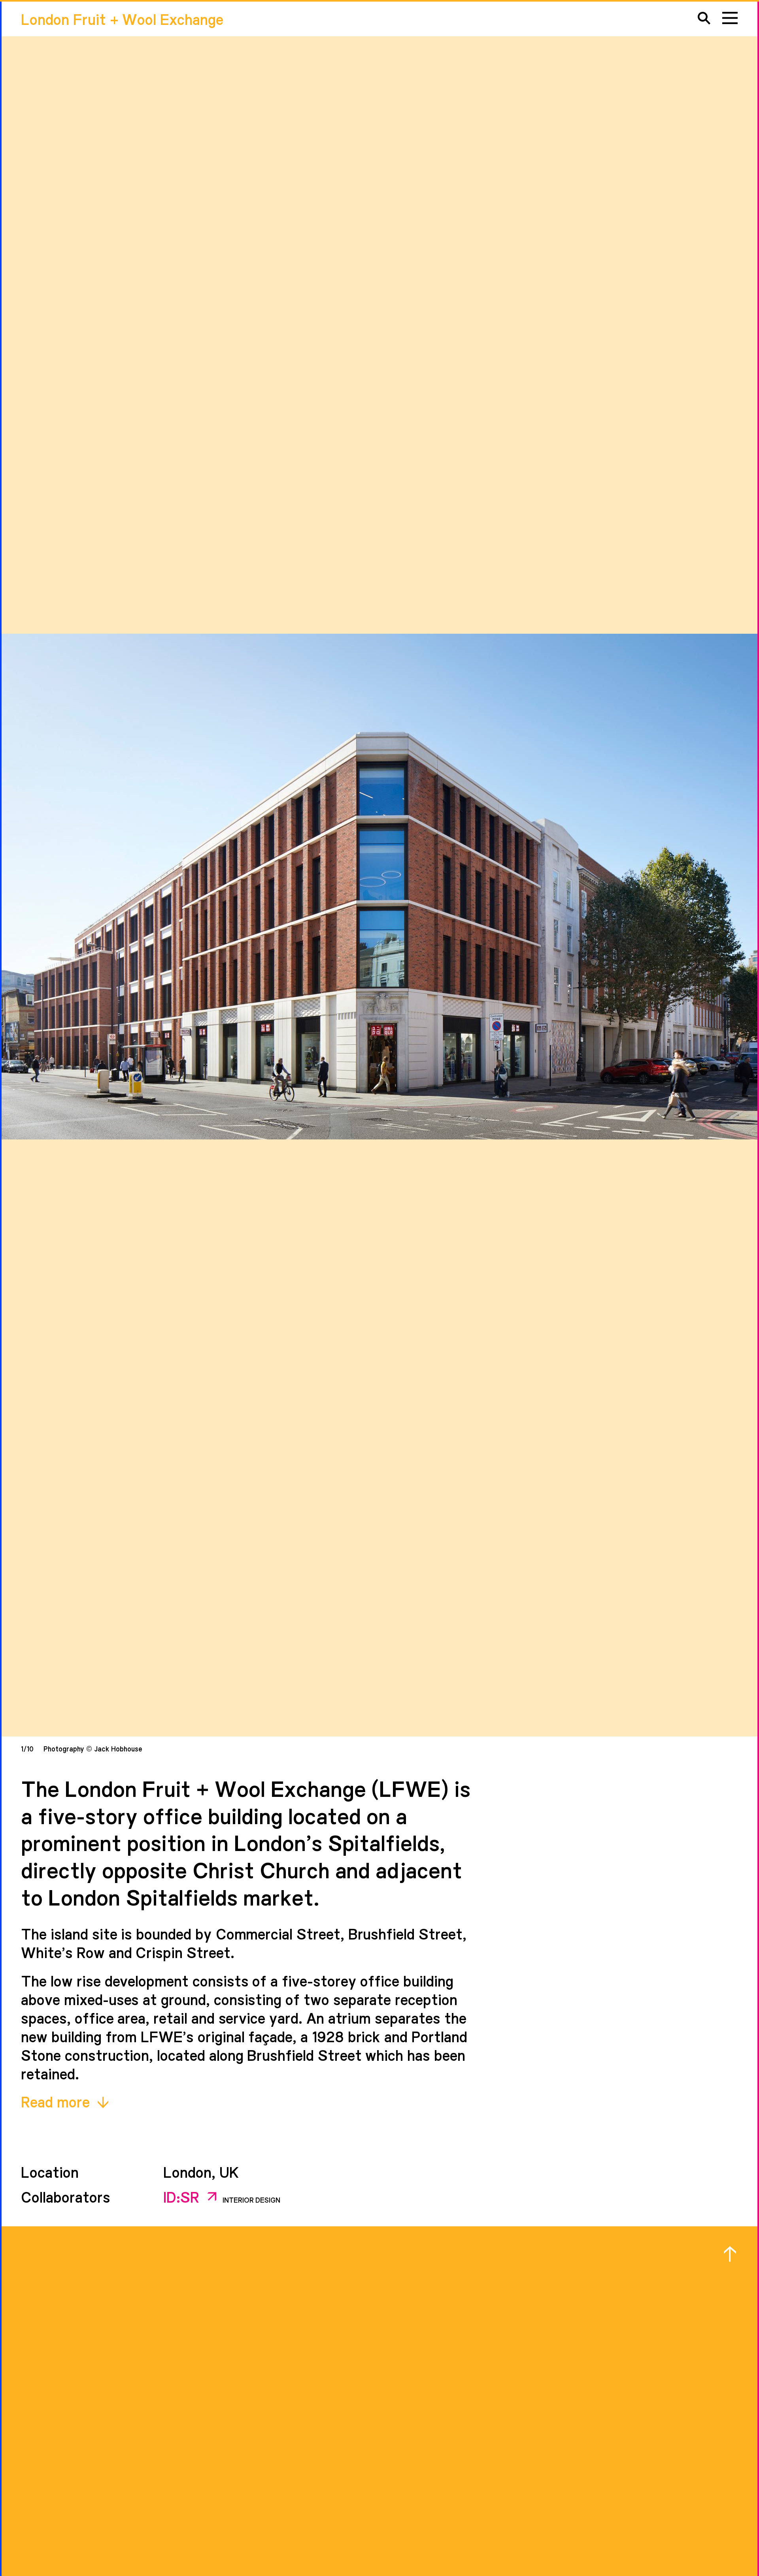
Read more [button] (57, 2101)
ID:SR (183, 2196)
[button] (704, 18)
